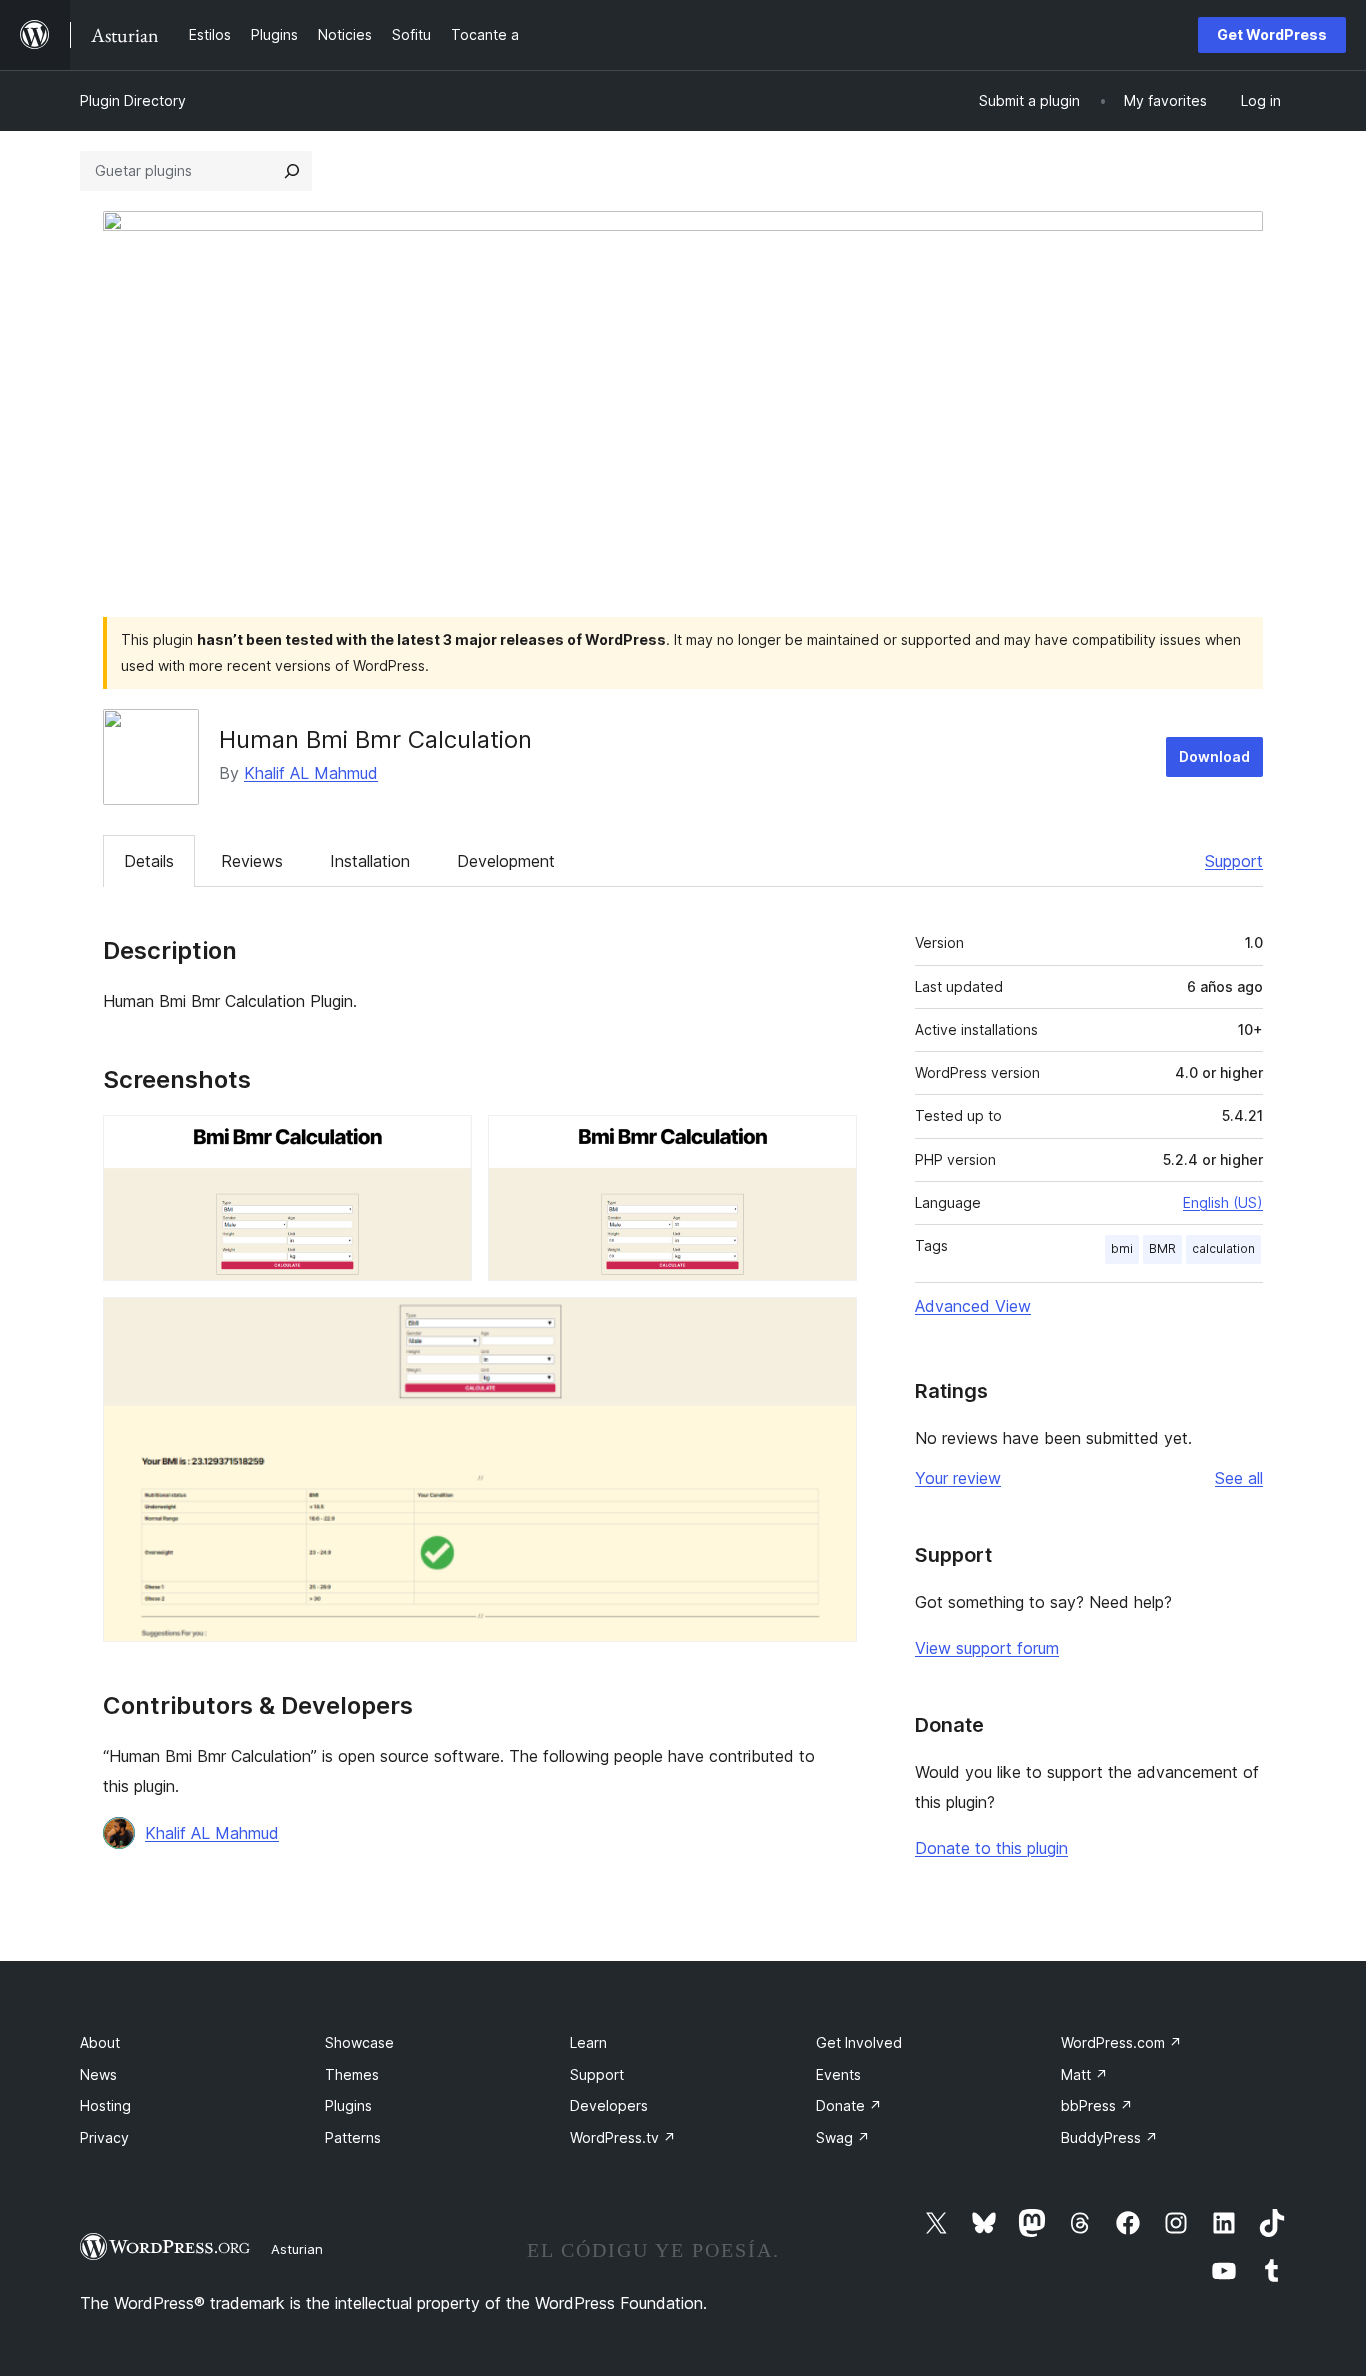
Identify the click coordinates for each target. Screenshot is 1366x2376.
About (100, 2042)
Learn (588, 2042)
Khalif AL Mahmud (311, 773)
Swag (843, 2137)
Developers (609, 2105)
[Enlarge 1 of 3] (445, 1142)
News (98, 2074)
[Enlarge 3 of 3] (830, 1324)
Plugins (348, 2105)
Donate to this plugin (991, 1848)
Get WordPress (1272, 34)
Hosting (105, 2105)
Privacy (104, 2137)
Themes (352, 2074)
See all (1239, 1478)
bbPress (1097, 2105)
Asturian (297, 2249)
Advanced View (973, 1306)
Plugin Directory (133, 100)
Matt (1084, 2074)
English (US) (1223, 1202)
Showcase (359, 2042)
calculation (1223, 1248)
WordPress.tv (623, 2137)
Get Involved (859, 2042)
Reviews (252, 861)
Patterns (353, 2137)
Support (1234, 861)
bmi (1122, 1248)
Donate (849, 2105)
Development (506, 861)
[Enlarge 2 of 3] (830, 1142)
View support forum (987, 1648)
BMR (1162, 1248)
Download (1214, 756)
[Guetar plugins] (292, 171)
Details (149, 861)
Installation (370, 861)
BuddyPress (1109, 2137)
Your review (958, 1478)
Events (838, 2074)
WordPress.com (1121, 2042)
